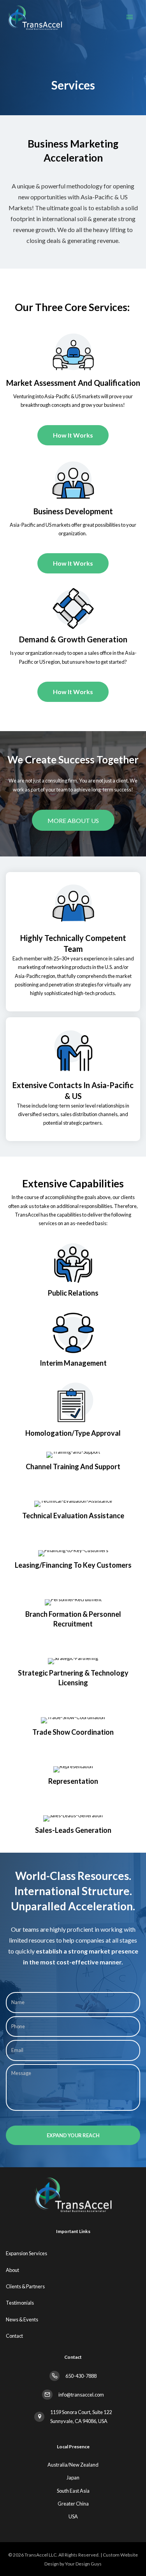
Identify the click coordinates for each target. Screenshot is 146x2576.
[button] (73, 820)
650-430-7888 (81, 2376)
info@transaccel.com (81, 2395)
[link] (75, 2253)
